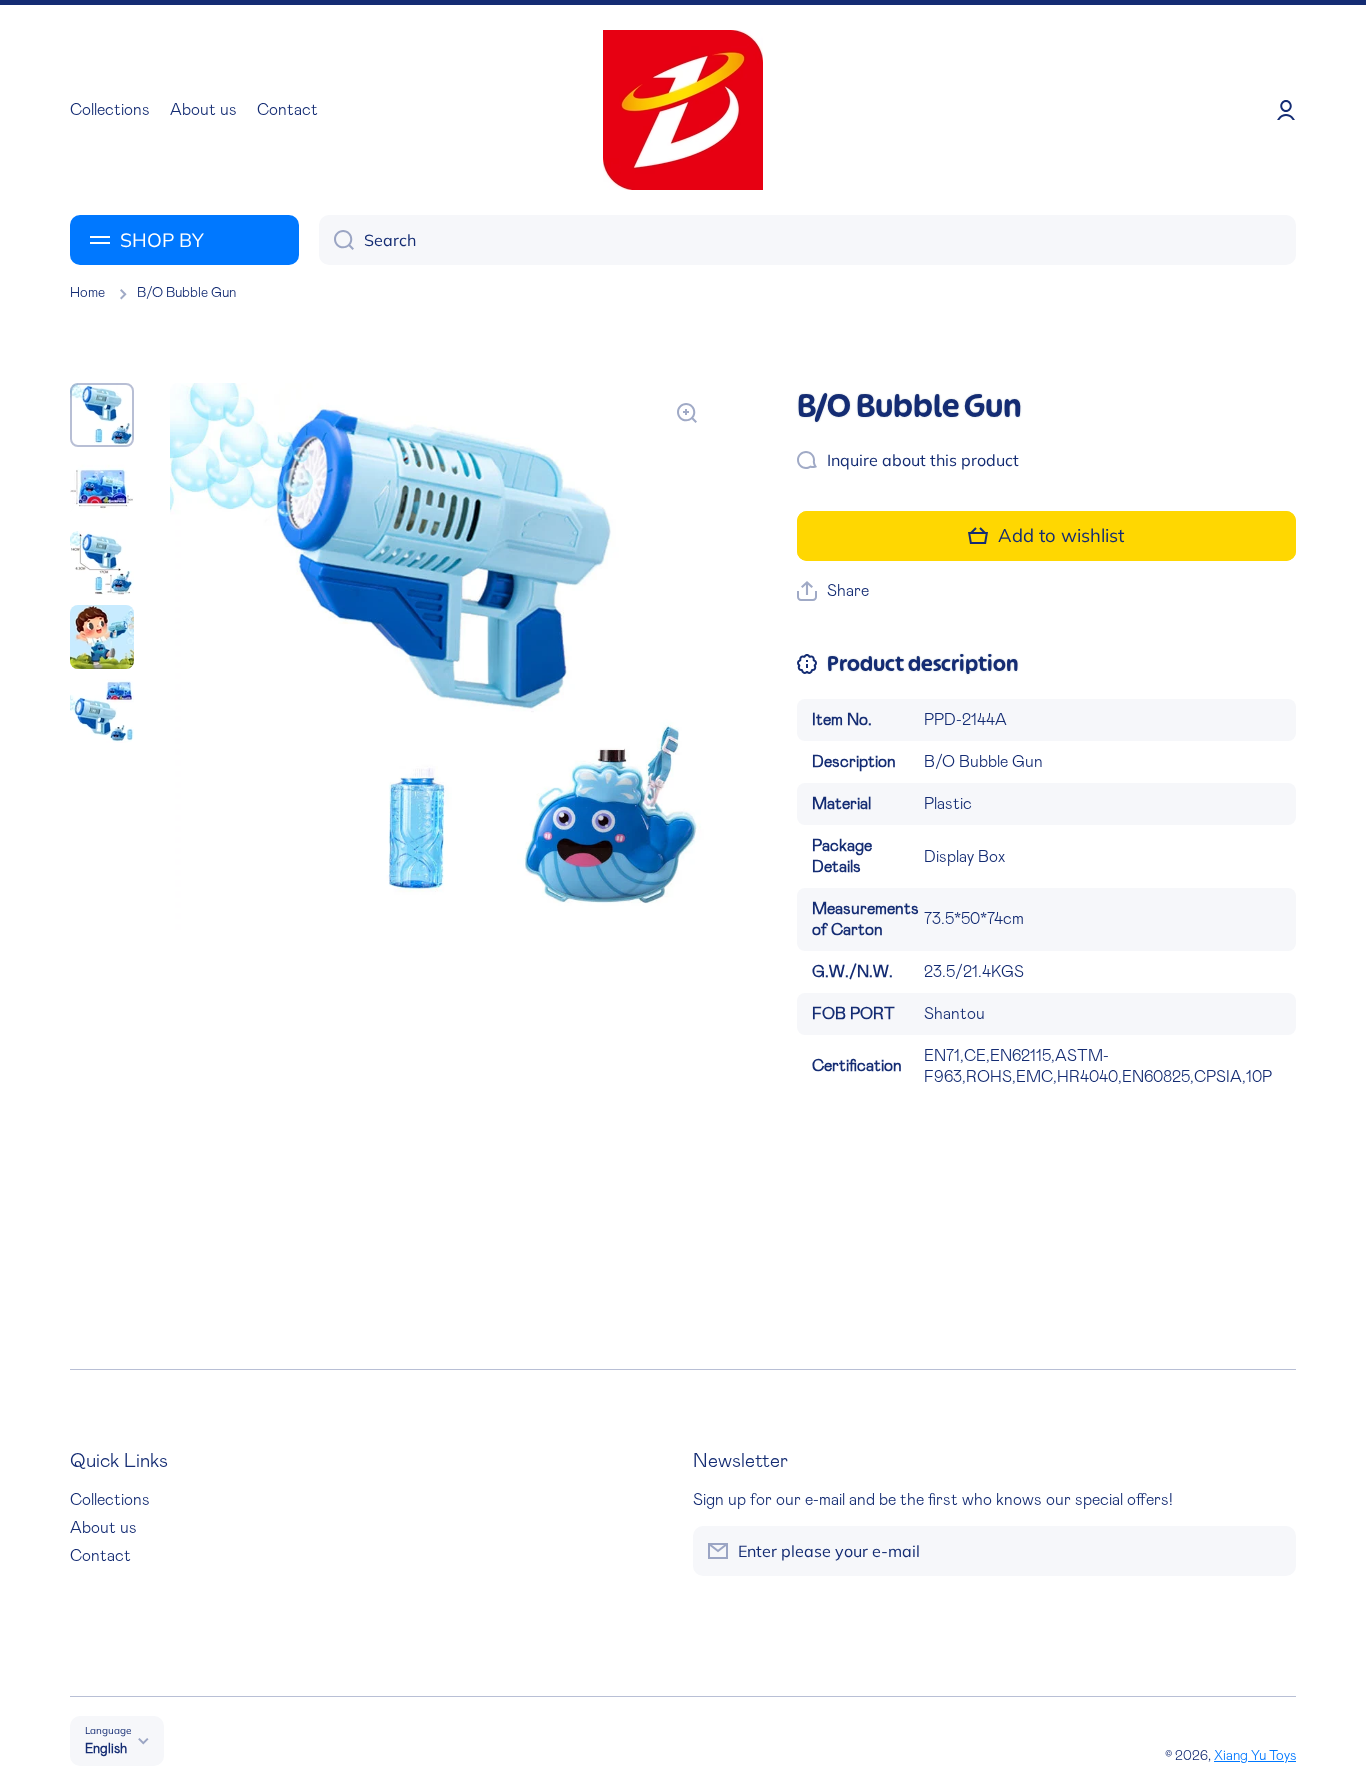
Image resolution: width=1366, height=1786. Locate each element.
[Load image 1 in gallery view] (102, 415)
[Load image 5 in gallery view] (102, 711)
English (106, 1749)
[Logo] (683, 110)
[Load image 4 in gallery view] (102, 637)
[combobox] (807, 240)
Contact (100, 1556)
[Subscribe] (1271, 1551)
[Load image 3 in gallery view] (102, 563)
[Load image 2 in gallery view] (102, 489)
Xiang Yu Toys (1255, 1756)
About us (103, 1528)
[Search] (336, 240)
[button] (833, 591)
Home (87, 293)
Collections (110, 1500)
